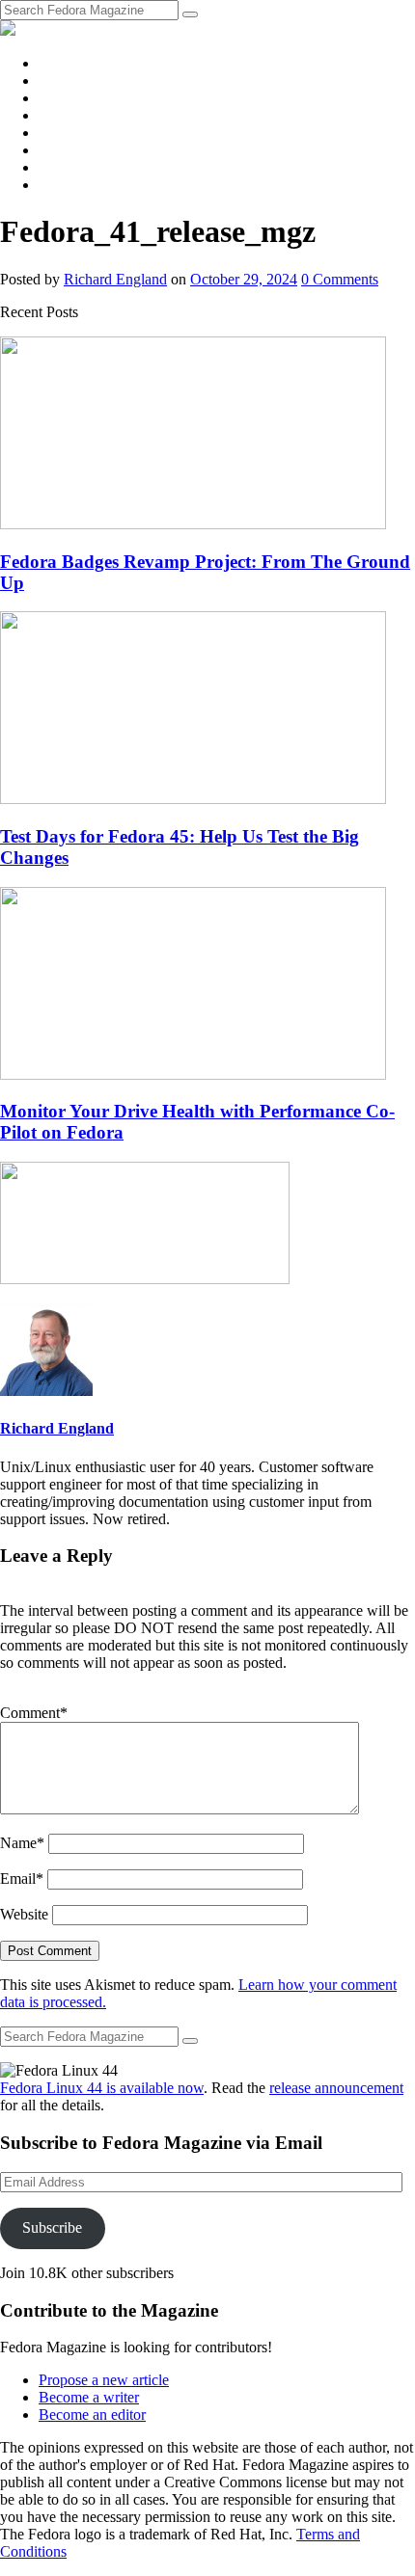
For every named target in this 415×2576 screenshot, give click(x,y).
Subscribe (52, 2227)
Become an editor (92, 2415)
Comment (34, 1713)
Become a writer (89, 2397)
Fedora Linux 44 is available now (102, 2088)
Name (22, 1843)
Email (22, 1878)
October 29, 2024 (244, 279)
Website (24, 1914)
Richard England (115, 279)
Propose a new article (104, 2380)
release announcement (336, 2088)
